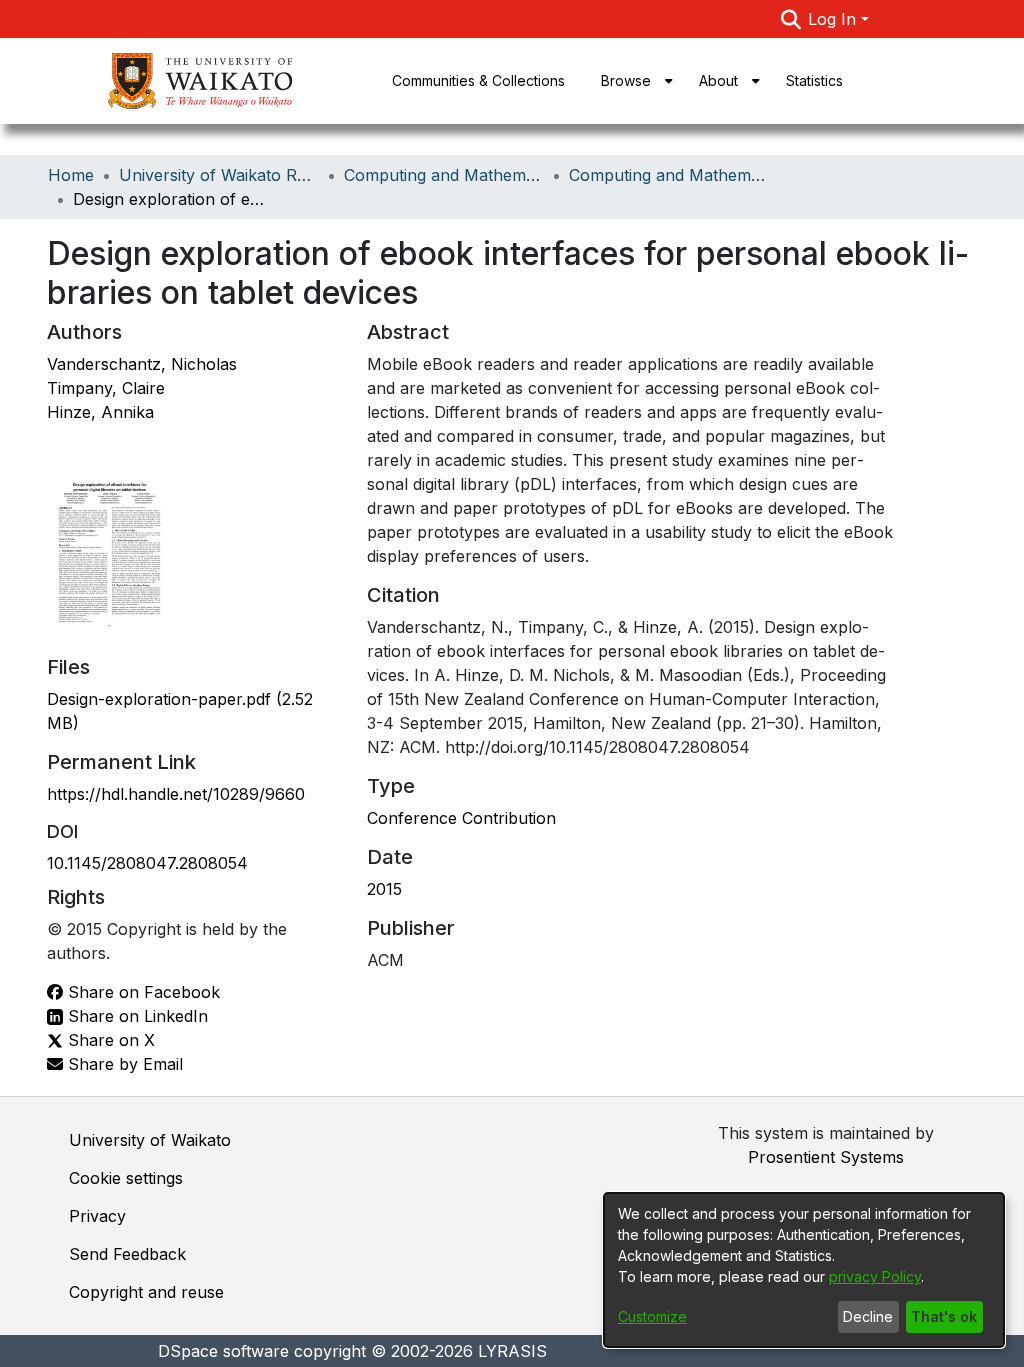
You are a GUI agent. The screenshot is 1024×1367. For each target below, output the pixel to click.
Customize (652, 1316)
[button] (790, 19)
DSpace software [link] (223, 1351)
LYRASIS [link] (512, 1351)
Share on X (109, 1040)
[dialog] (804, 1270)
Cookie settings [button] (126, 1178)
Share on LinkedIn (135, 1016)
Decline (868, 1316)
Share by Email (123, 1064)
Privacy (97, 1216)
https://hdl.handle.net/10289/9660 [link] (176, 794)
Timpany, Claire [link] (106, 388)
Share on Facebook (141, 992)
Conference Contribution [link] (461, 818)
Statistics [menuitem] (814, 80)
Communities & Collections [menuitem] (478, 80)
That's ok (944, 1316)
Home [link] (71, 175)
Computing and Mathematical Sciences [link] (444, 175)
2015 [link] (384, 889)
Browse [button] (626, 80)
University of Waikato (150, 1140)
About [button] (718, 80)
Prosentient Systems (826, 1157)
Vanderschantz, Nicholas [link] (142, 364)
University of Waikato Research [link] (219, 175)
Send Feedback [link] (127, 1254)
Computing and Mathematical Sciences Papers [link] (669, 175)
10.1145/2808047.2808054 (147, 863)
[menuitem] (632, 81)
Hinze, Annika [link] (100, 412)
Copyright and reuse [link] (146, 1292)
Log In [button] (834, 19)
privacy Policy (875, 1276)
